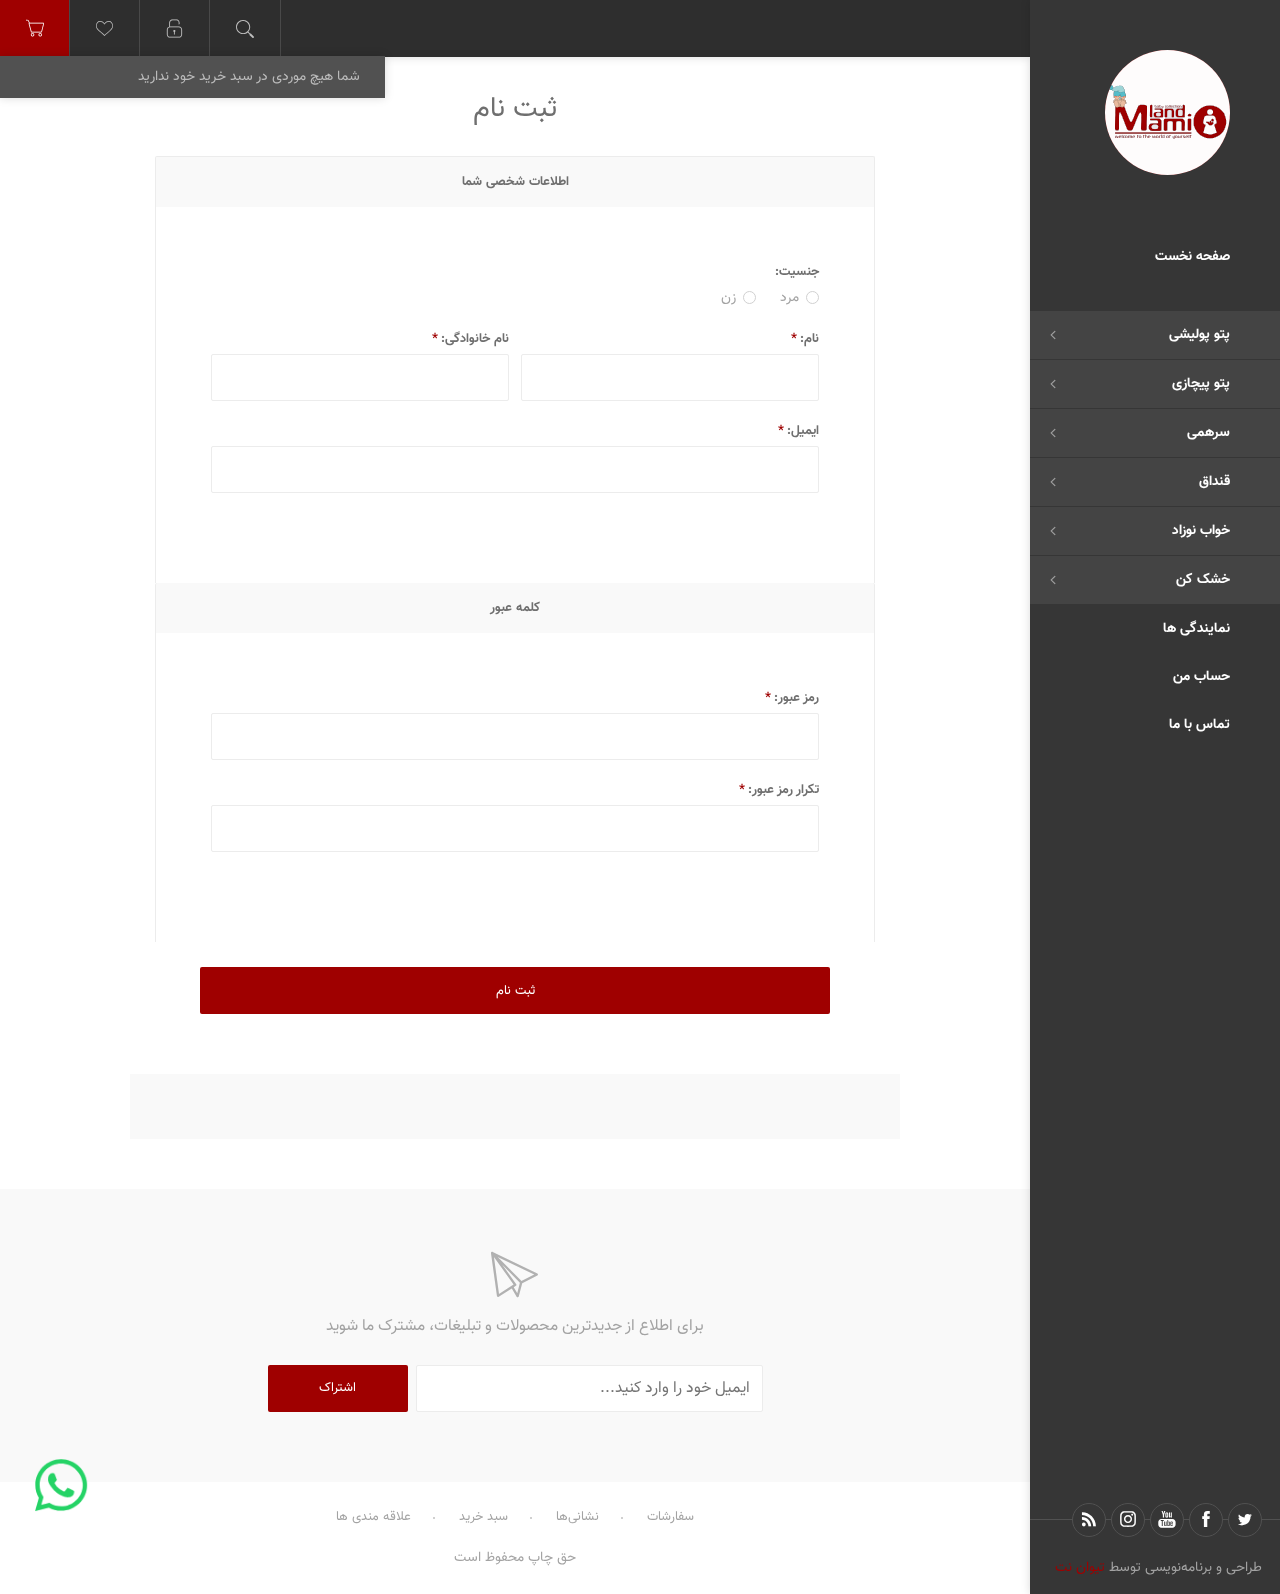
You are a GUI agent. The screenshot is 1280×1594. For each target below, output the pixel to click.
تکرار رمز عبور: (783, 790)
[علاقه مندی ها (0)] (105, 28)
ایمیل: (803, 431)
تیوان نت (1080, 1568)
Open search (245, 28)
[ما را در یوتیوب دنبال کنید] (1167, 1520)
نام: (809, 339)
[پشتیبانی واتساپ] (61, 1485)
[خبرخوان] (1089, 1520)
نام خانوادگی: (475, 339)
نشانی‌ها (577, 1517)
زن (728, 298)
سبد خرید (483, 1517)
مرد (789, 298)
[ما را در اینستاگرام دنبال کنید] (1128, 1520)
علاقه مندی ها (373, 1517)
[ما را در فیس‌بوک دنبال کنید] (1206, 1520)
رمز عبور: (796, 698)
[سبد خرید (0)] (35, 28)
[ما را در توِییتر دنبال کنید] (1245, 1520)
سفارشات (670, 1517)
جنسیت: (797, 272)
